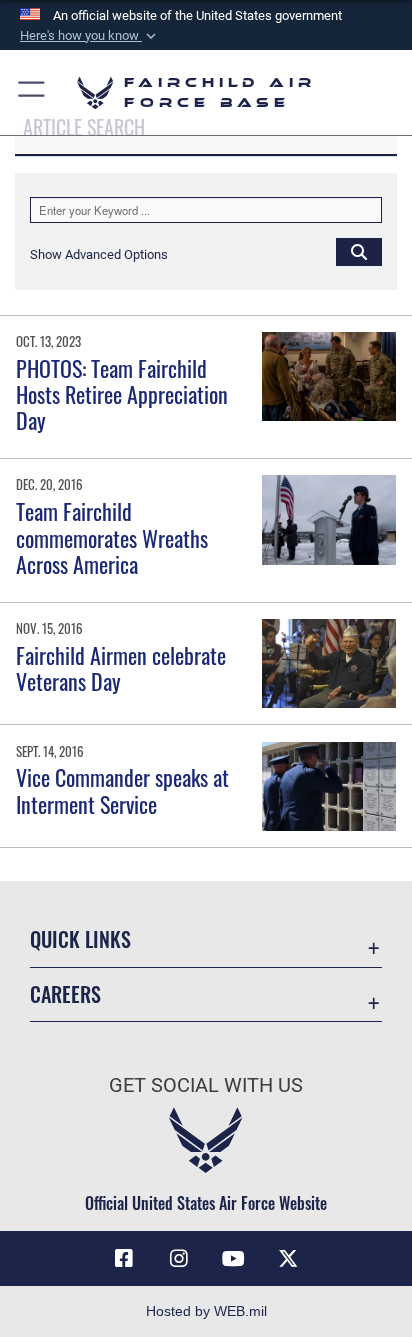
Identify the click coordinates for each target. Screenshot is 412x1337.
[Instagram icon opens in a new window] (179, 1259)
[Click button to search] (359, 251)
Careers (65, 994)
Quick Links (80, 939)
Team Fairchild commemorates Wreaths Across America (112, 537)
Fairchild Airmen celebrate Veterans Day (121, 668)
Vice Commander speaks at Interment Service (122, 790)
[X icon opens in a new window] (288, 1259)
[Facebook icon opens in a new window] (124, 1259)
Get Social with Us (206, 1085)
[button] (90, 36)
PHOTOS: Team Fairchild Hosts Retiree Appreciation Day (122, 394)
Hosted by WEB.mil (206, 1311)
